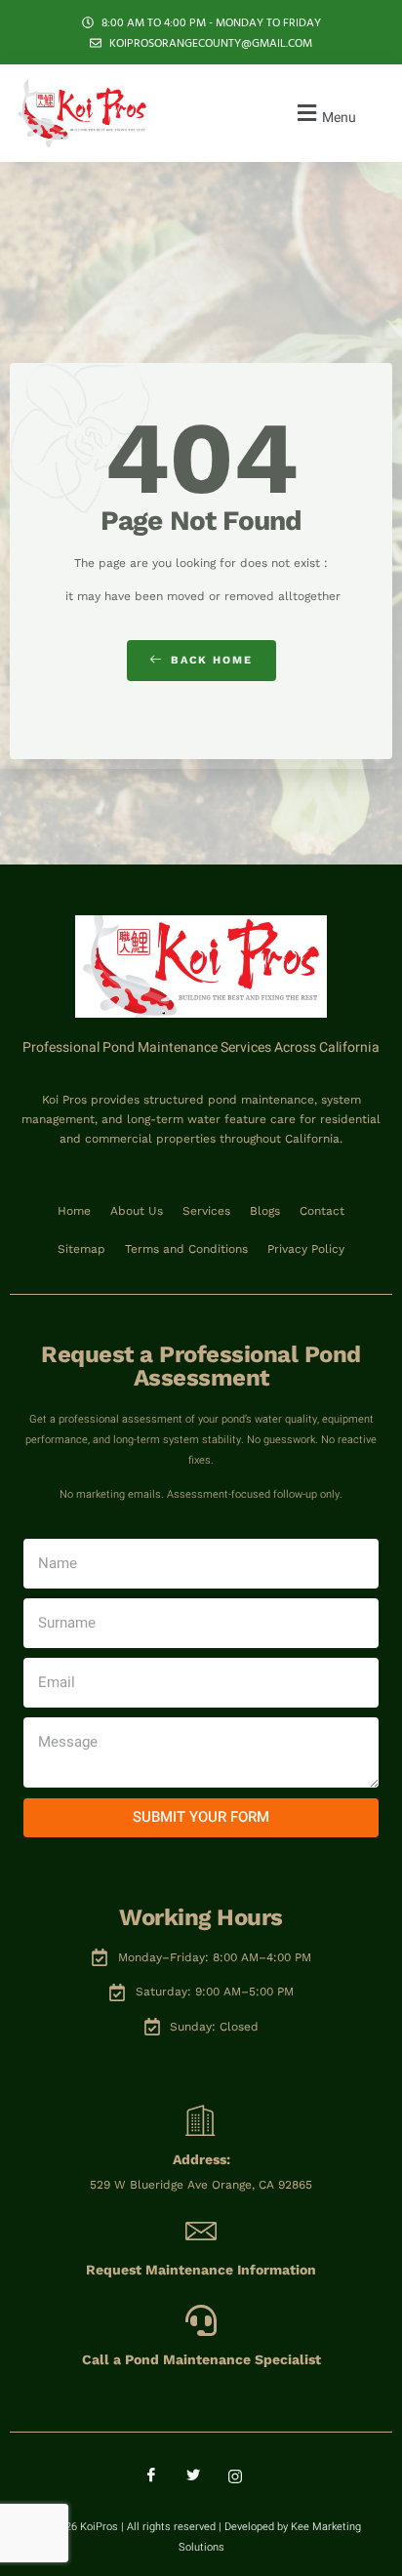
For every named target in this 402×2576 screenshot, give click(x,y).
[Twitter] (201, 2476)
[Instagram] (243, 2476)
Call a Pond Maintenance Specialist (201, 2359)
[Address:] (201, 2120)
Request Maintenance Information (201, 2270)
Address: (201, 2159)
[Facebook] (159, 2476)
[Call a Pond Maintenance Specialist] (201, 2320)
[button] (324, 114)
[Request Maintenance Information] (201, 2231)
